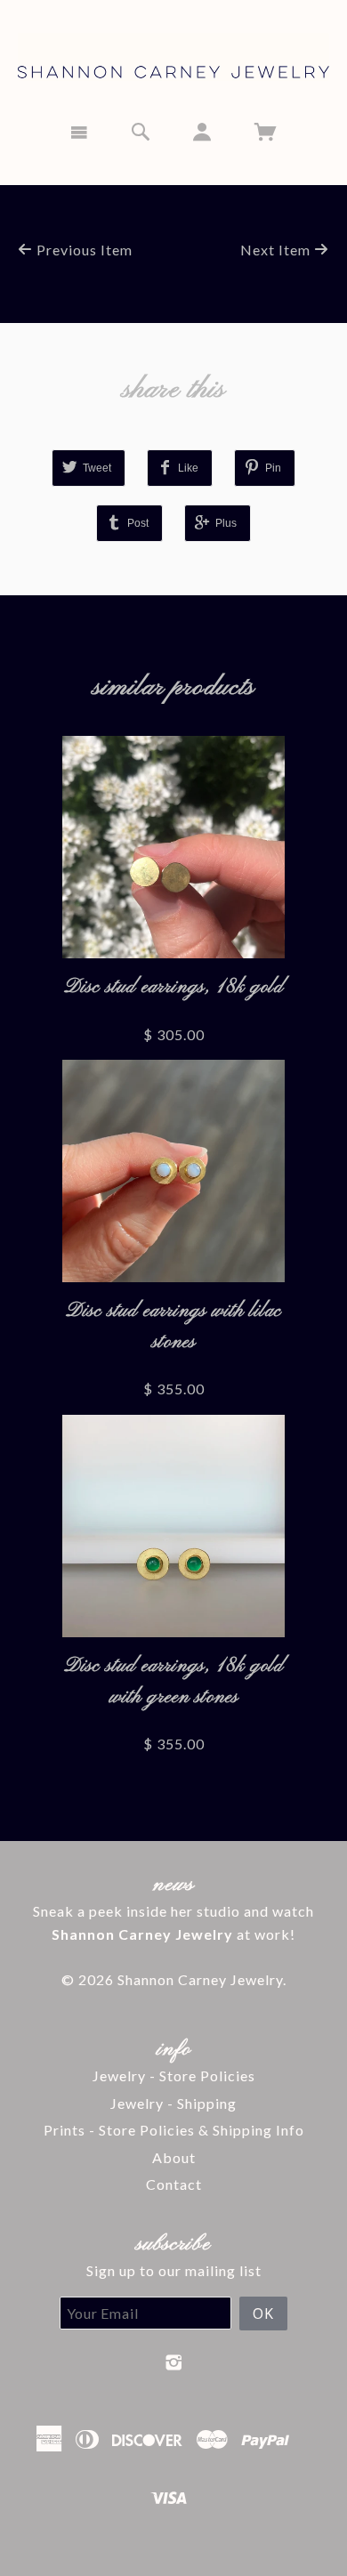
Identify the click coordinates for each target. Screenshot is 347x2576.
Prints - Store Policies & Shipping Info (174, 2130)
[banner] (173, 54)
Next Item (277, 250)
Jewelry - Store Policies (174, 2075)
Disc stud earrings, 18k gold (174, 987)
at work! (173, 1934)
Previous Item (83, 250)
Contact (174, 2184)
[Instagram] (174, 2362)
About (174, 2157)
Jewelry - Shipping (173, 2103)
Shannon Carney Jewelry (200, 1979)
